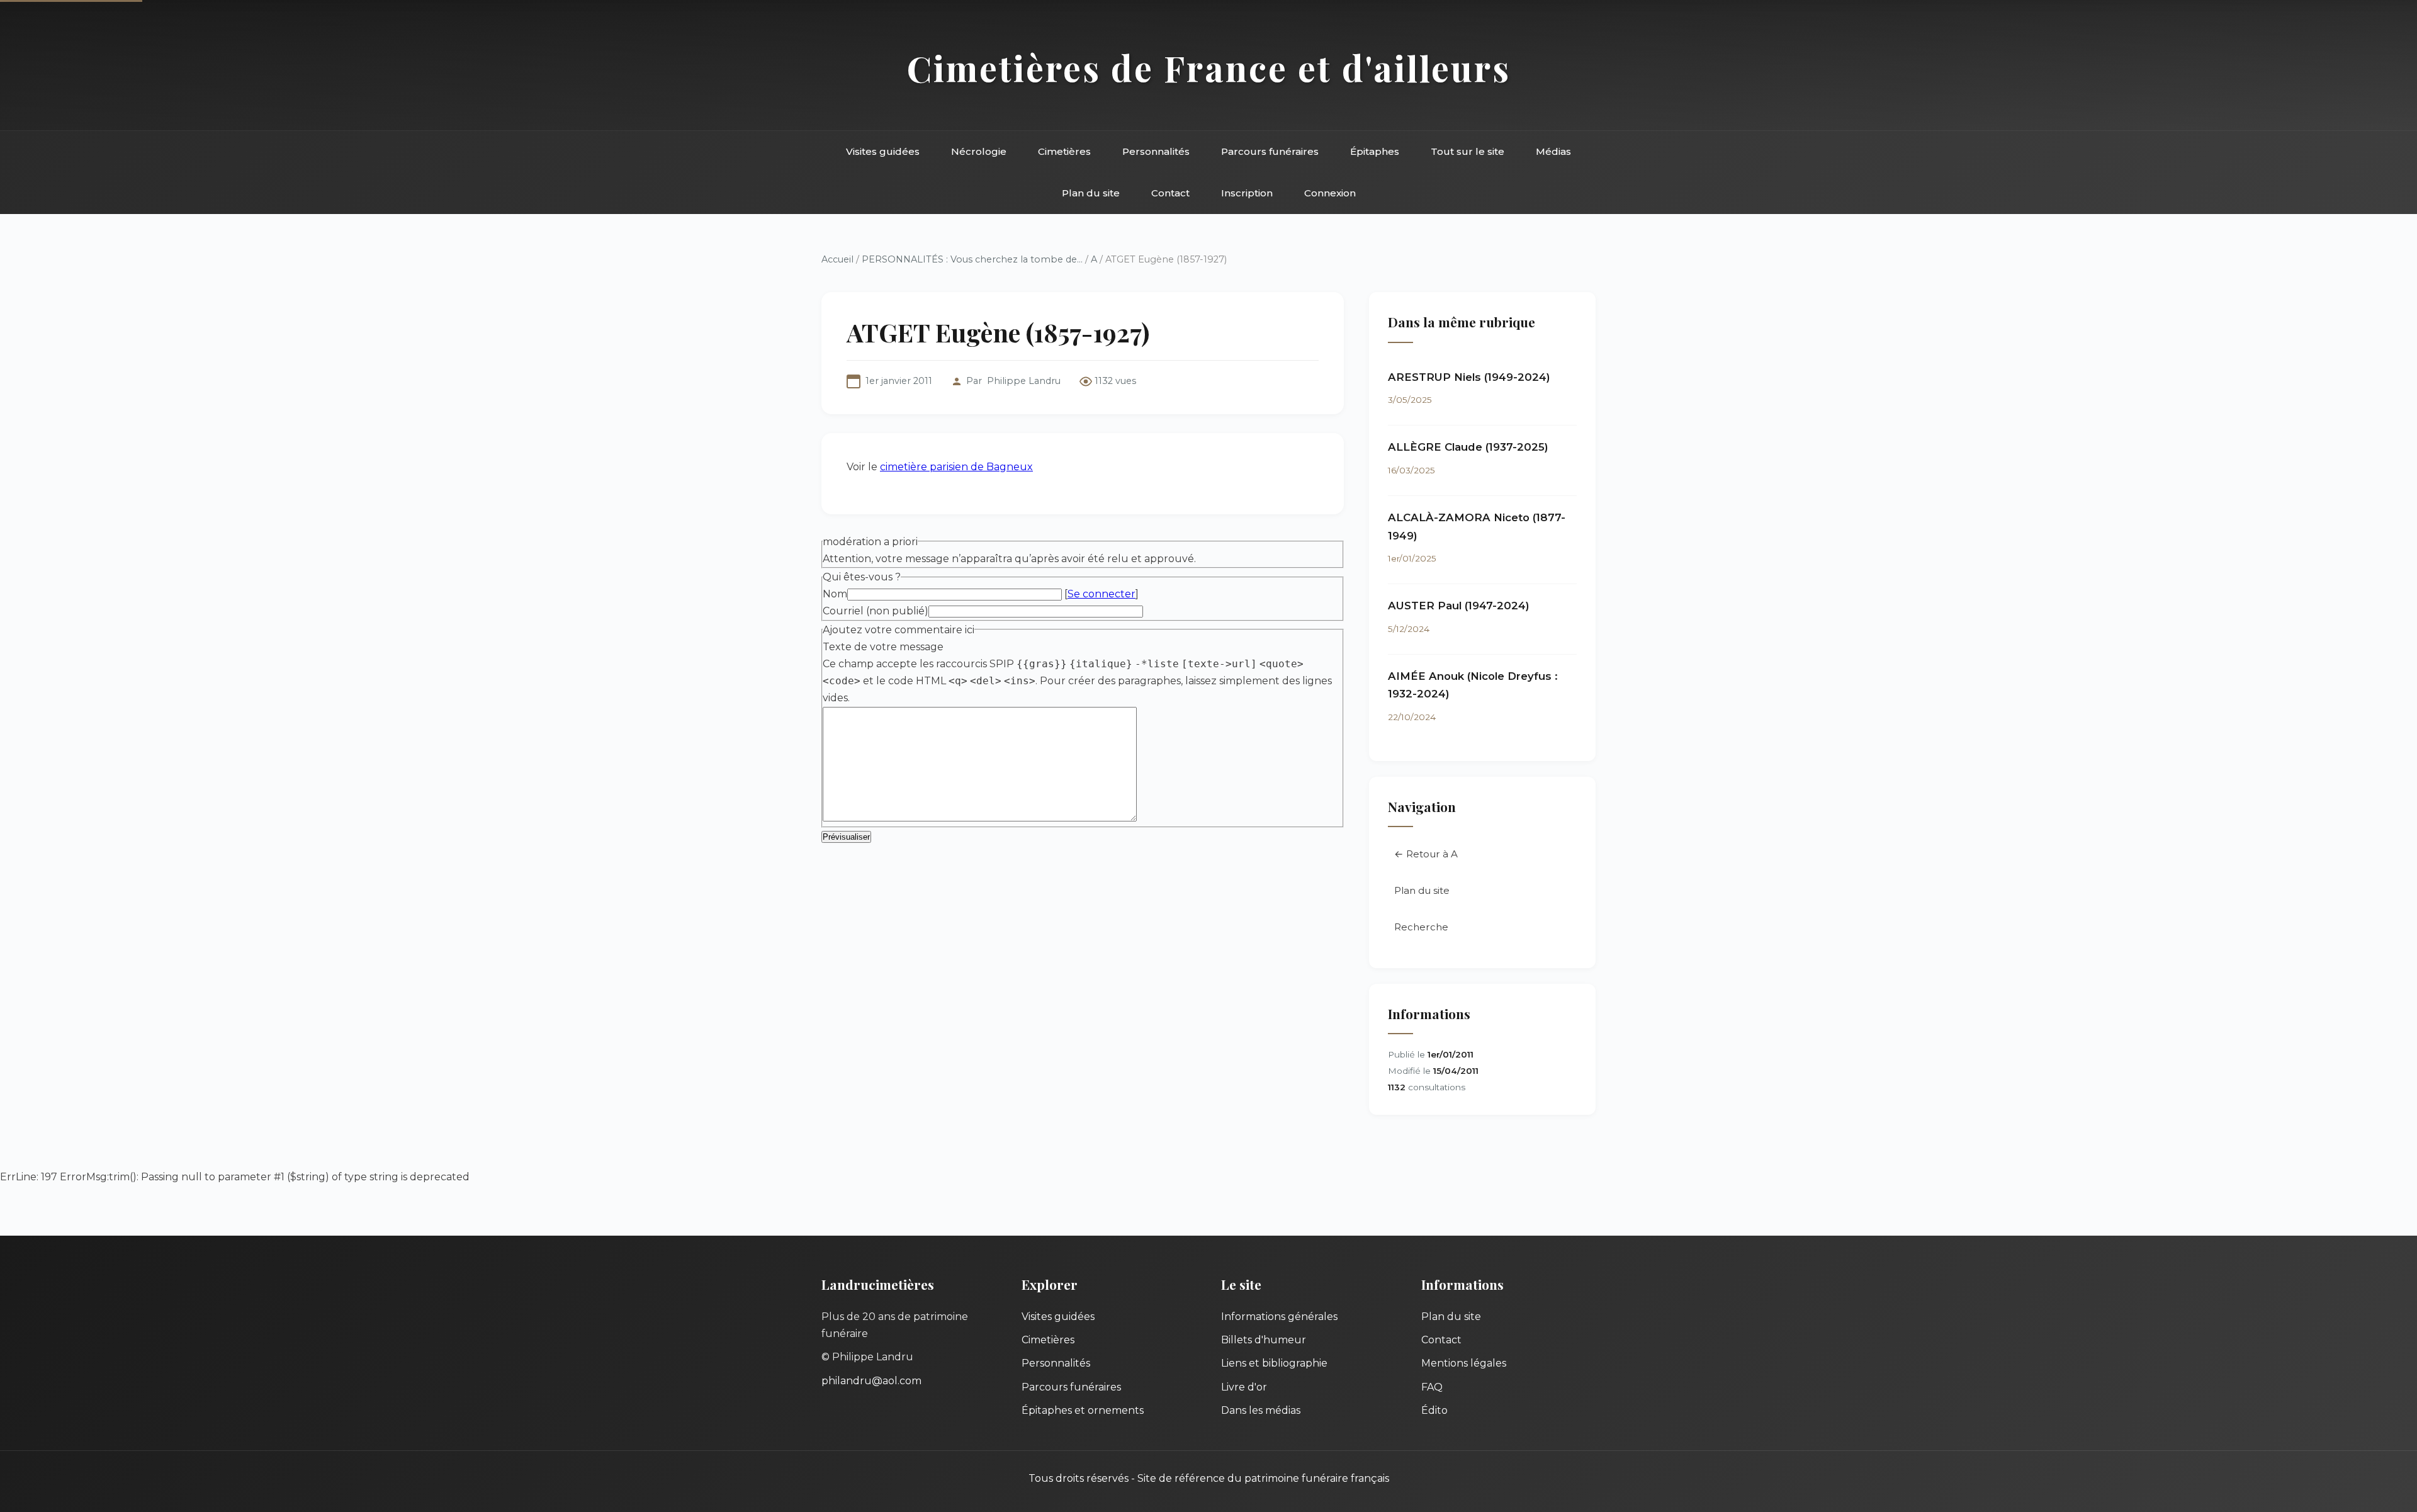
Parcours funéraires (1270, 151)
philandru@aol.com (871, 1381)
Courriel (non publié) (876, 611)
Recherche (1421, 927)
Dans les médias (1261, 1410)
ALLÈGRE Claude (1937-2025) (1468, 447)
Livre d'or (1244, 1387)
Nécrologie (979, 151)
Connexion (1330, 193)
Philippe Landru (1024, 381)
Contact (1170, 193)
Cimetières (1064, 151)
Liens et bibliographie (1274, 1363)
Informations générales (1279, 1317)
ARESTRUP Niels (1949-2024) (1469, 377)
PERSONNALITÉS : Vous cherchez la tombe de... (972, 259)
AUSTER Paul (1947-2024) (1459, 606)
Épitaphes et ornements (1083, 1410)
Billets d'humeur (1264, 1340)
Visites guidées (883, 151)
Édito (1434, 1410)
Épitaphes (1375, 151)
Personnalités (1156, 151)
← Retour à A (1426, 854)
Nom (835, 594)
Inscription (1247, 193)
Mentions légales (1464, 1363)
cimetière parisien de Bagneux (956, 467)
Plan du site (1091, 193)
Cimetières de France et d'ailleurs (1209, 68)
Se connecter (1101, 594)
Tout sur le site (1468, 151)
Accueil (837, 259)
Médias (1553, 151)
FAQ (1432, 1387)
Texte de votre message (883, 647)
